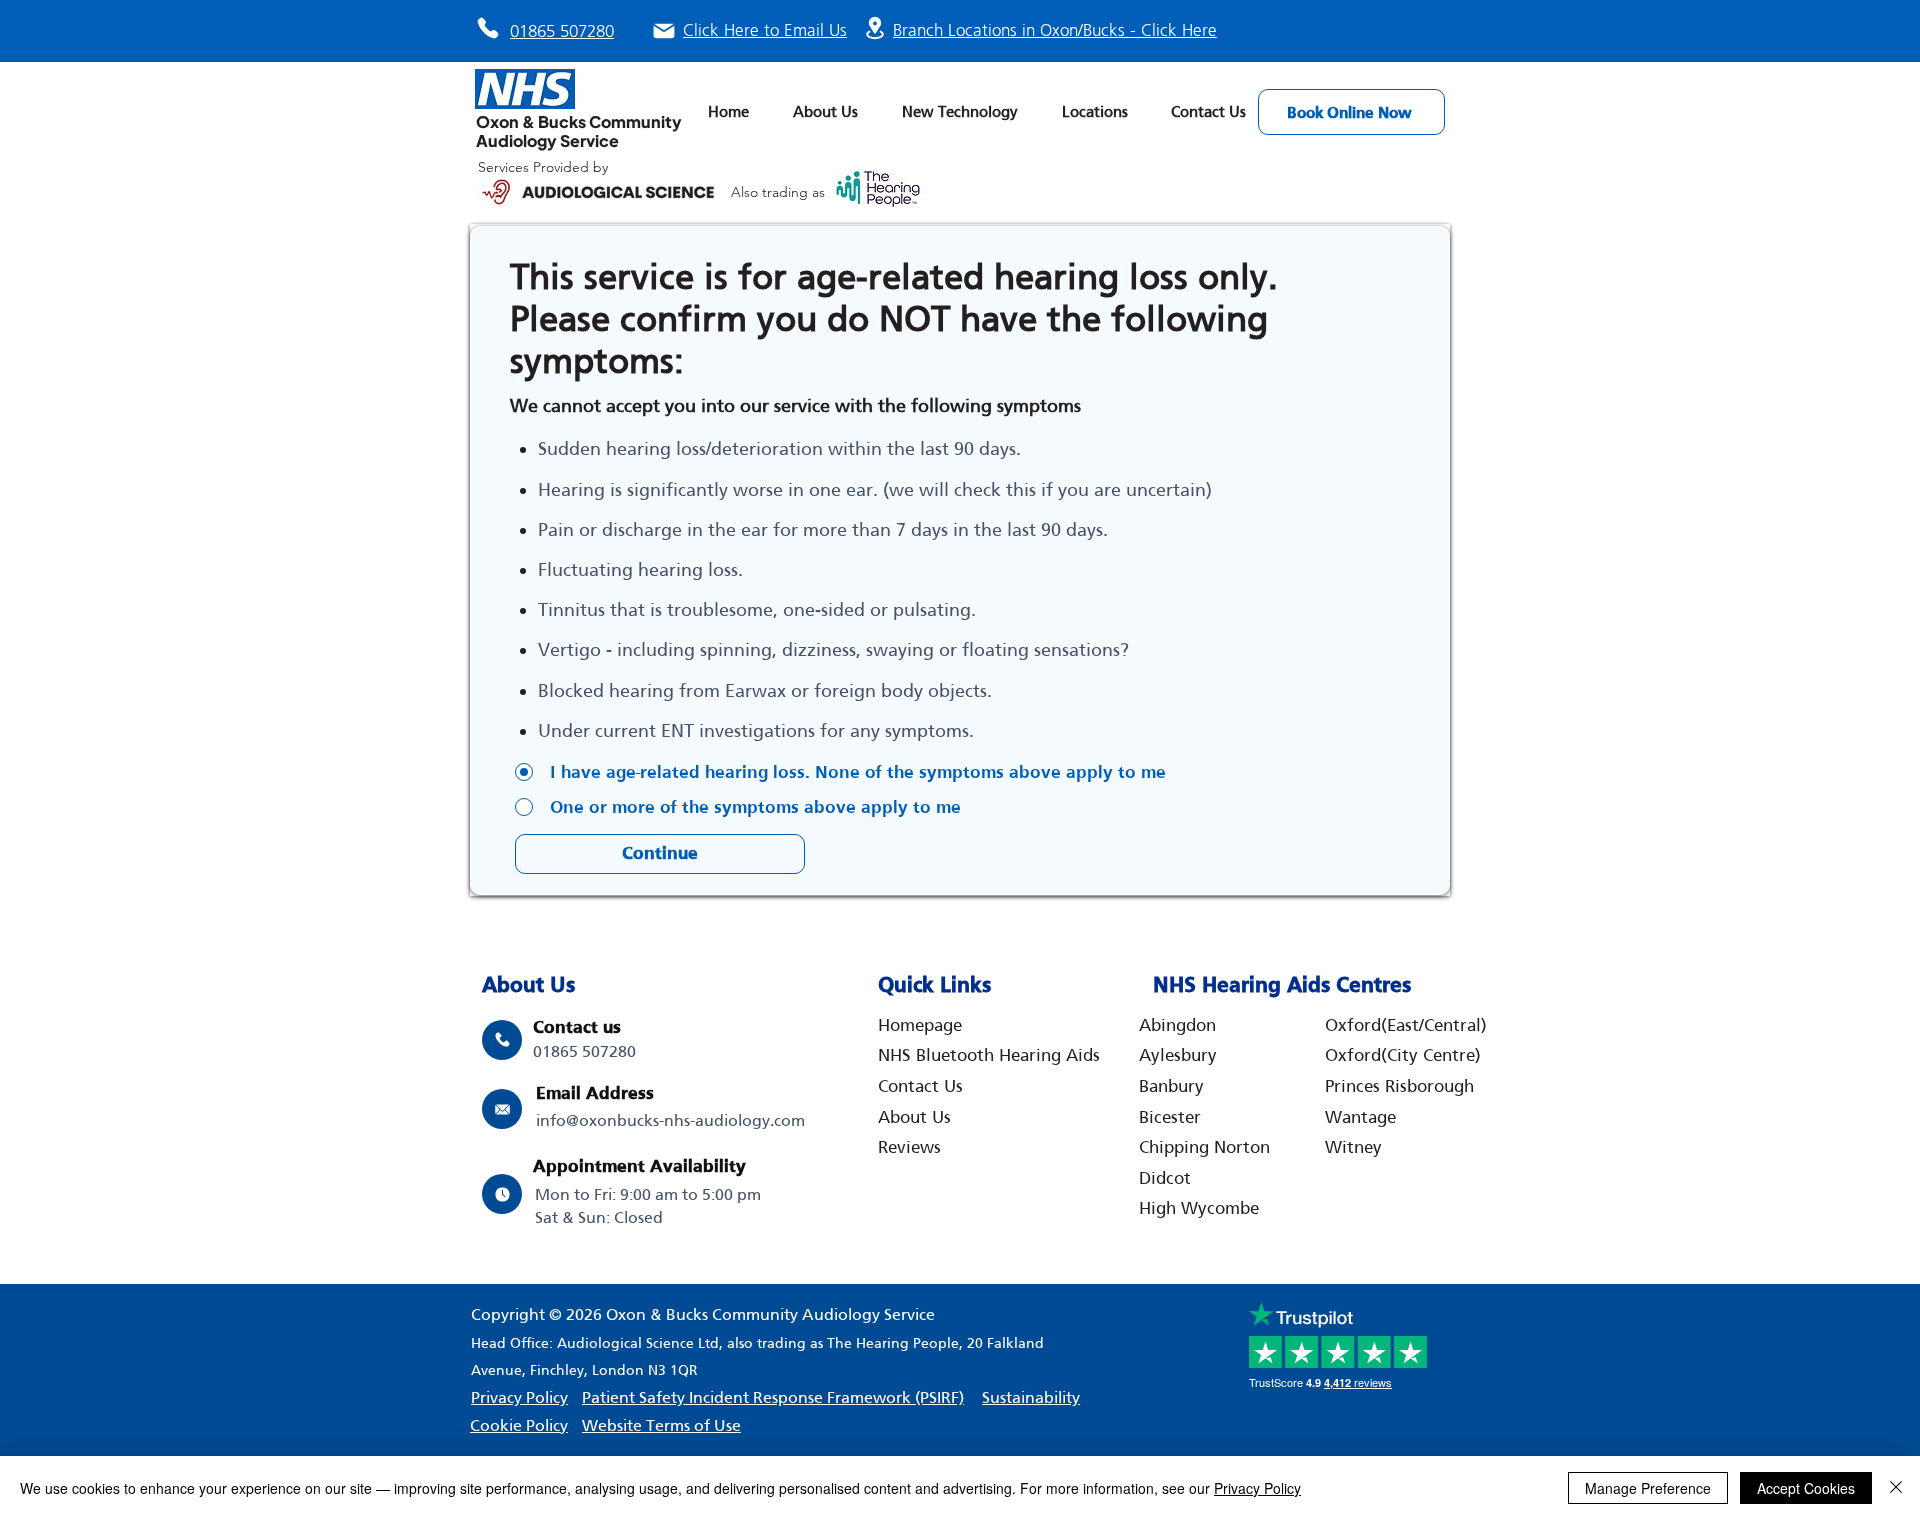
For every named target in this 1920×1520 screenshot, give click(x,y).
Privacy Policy (1257, 1488)
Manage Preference (1648, 1488)
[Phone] (487, 28)
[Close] (1896, 1488)
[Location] (875, 27)
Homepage (920, 1025)
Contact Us (920, 1086)
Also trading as (780, 192)
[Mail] (664, 31)
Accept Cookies (1806, 1488)
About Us (914, 1117)
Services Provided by (543, 167)
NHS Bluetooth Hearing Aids (989, 1055)
